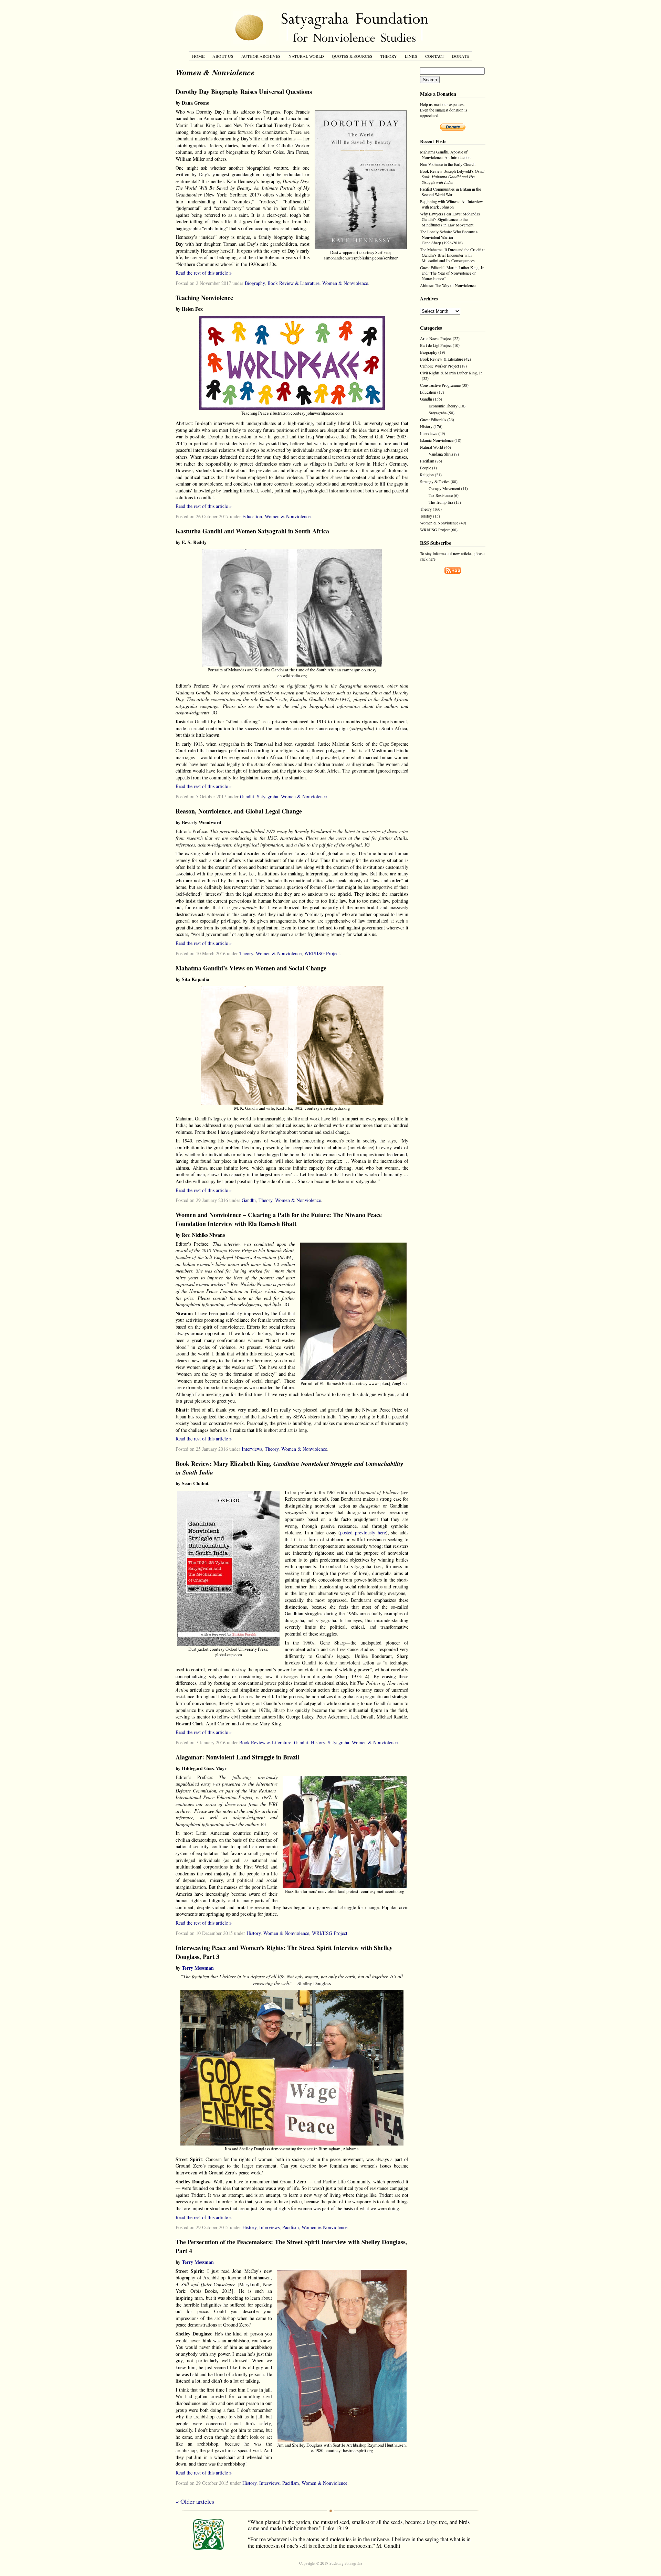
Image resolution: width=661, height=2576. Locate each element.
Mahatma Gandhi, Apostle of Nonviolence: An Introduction (445, 155)
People (426, 468)
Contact (435, 56)
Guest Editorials (433, 419)
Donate (460, 56)
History (318, 1742)
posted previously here (363, 1532)
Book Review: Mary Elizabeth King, (289, 1468)
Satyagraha (267, 796)
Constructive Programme (440, 385)
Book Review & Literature (293, 283)
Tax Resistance (441, 495)
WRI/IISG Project (322, 953)
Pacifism (291, 2227)
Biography (255, 283)
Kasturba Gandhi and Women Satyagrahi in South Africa (252, 531)
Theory (389, 56)
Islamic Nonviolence (437, 440)
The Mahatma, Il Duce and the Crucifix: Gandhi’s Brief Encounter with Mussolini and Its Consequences (452, 255)
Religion (427, 475)
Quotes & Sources (352, 56)
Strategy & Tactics (435, 481)
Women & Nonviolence (345, 283)
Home (198, 56)
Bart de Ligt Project (436, 345)
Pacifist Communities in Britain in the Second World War (450, 192)
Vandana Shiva (441, 454)
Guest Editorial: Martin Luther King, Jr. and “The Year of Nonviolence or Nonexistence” (452, 273)
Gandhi (247, 796)
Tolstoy (426, 516)
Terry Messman (198, 1968)
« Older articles (195, 2501)
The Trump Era (441, 502)
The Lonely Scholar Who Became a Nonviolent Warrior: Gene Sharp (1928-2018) (449, 237)
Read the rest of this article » (204, 273)
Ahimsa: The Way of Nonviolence (448, 285)
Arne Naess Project (436, 338)
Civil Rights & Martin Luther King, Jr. (451, 373)
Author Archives (261, 56)
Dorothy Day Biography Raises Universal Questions (244, 92)
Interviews (252, 1449)
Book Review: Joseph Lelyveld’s (452, 177)
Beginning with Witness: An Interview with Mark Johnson (452, 204)
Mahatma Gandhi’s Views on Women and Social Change (251, 968)
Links (411, 56)
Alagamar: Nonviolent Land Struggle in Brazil (237, 1757)
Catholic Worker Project (439, 366)
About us (223, 56)
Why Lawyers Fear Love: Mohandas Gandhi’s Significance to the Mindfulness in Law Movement (450, 219)
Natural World (306, 56)
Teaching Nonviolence (204, 298)
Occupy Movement (444, 488)
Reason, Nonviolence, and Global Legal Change (239, 811)
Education (252, 516)
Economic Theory (443, 406)
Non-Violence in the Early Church (448, 164)
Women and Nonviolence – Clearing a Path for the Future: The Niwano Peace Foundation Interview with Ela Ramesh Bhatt (279, 1219)
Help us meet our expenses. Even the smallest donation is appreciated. (444, 110)
